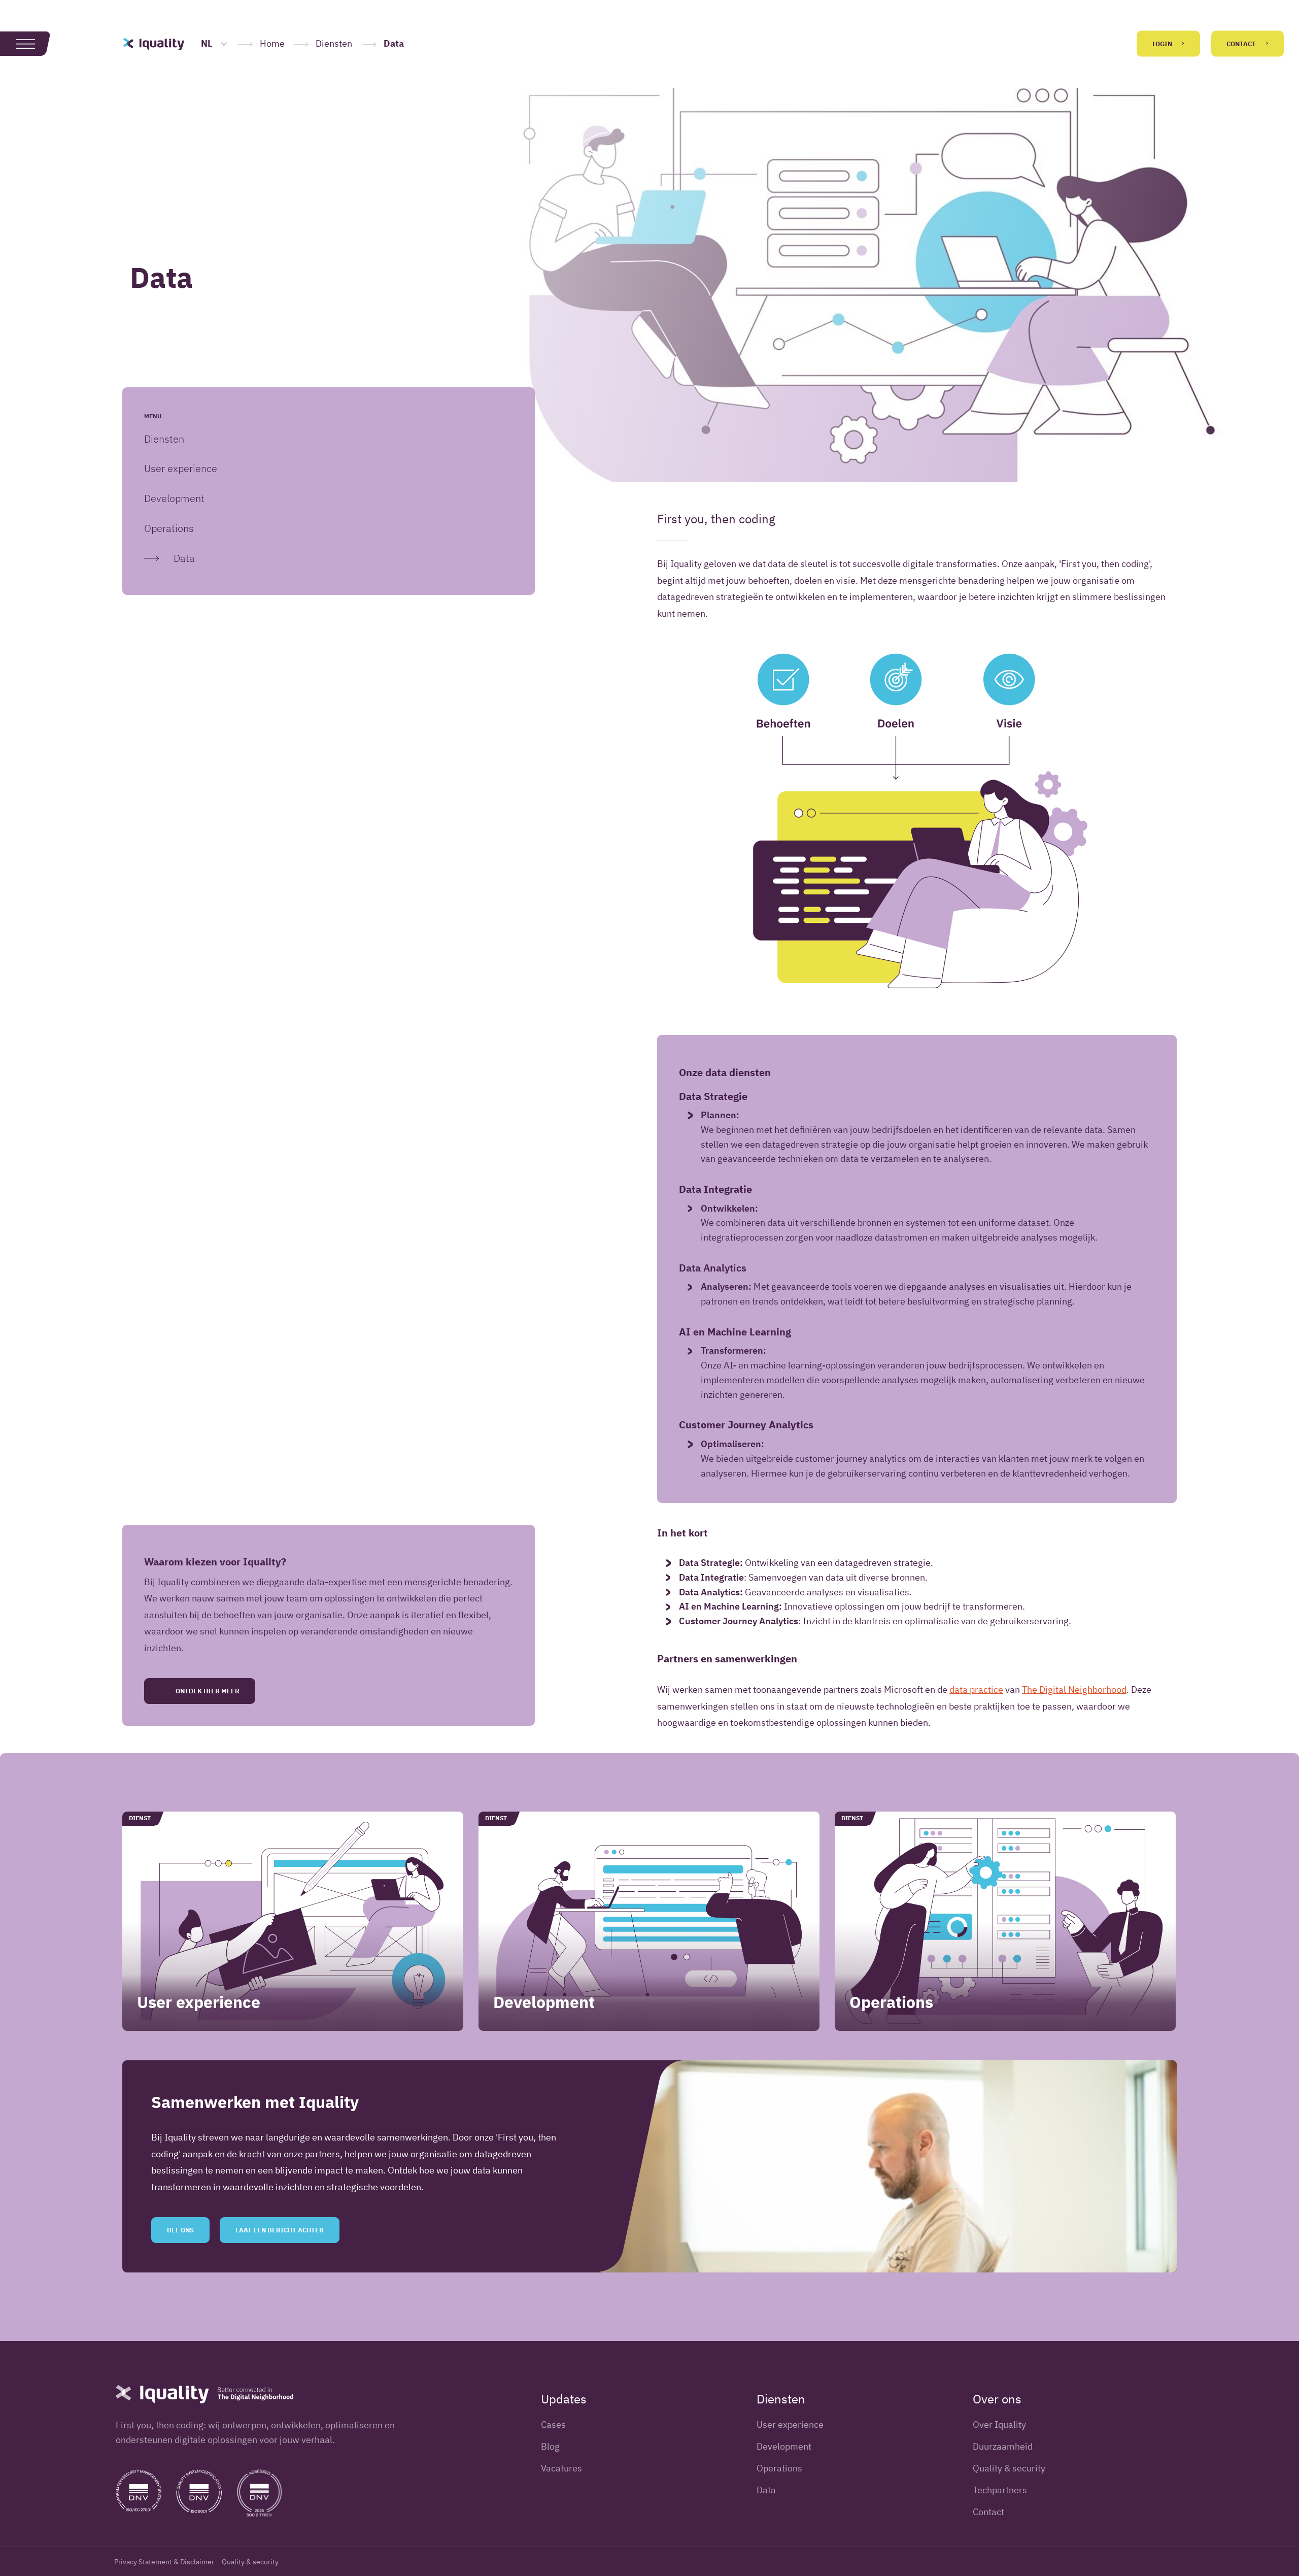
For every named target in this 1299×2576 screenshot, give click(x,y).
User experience (181, 468)
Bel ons (180, 2230)
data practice (976, 1690)
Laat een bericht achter (280, 2230)
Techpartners (1000, 2490)
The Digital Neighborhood (1074, 1690)
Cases (553, 2424)
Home (272, 43)
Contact (1242, 44)
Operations (169, 528)
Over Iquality (999, 2424)
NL (208, 43)
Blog (550, 2446)
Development (174, 498)
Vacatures (561, 2468)
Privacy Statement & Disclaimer (164, 2562)
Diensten (334, 43)
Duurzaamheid (1003, 2446)
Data (184, 558)
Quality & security (1009, 2468)
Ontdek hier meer (207, 1691)
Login (1163, 44)
